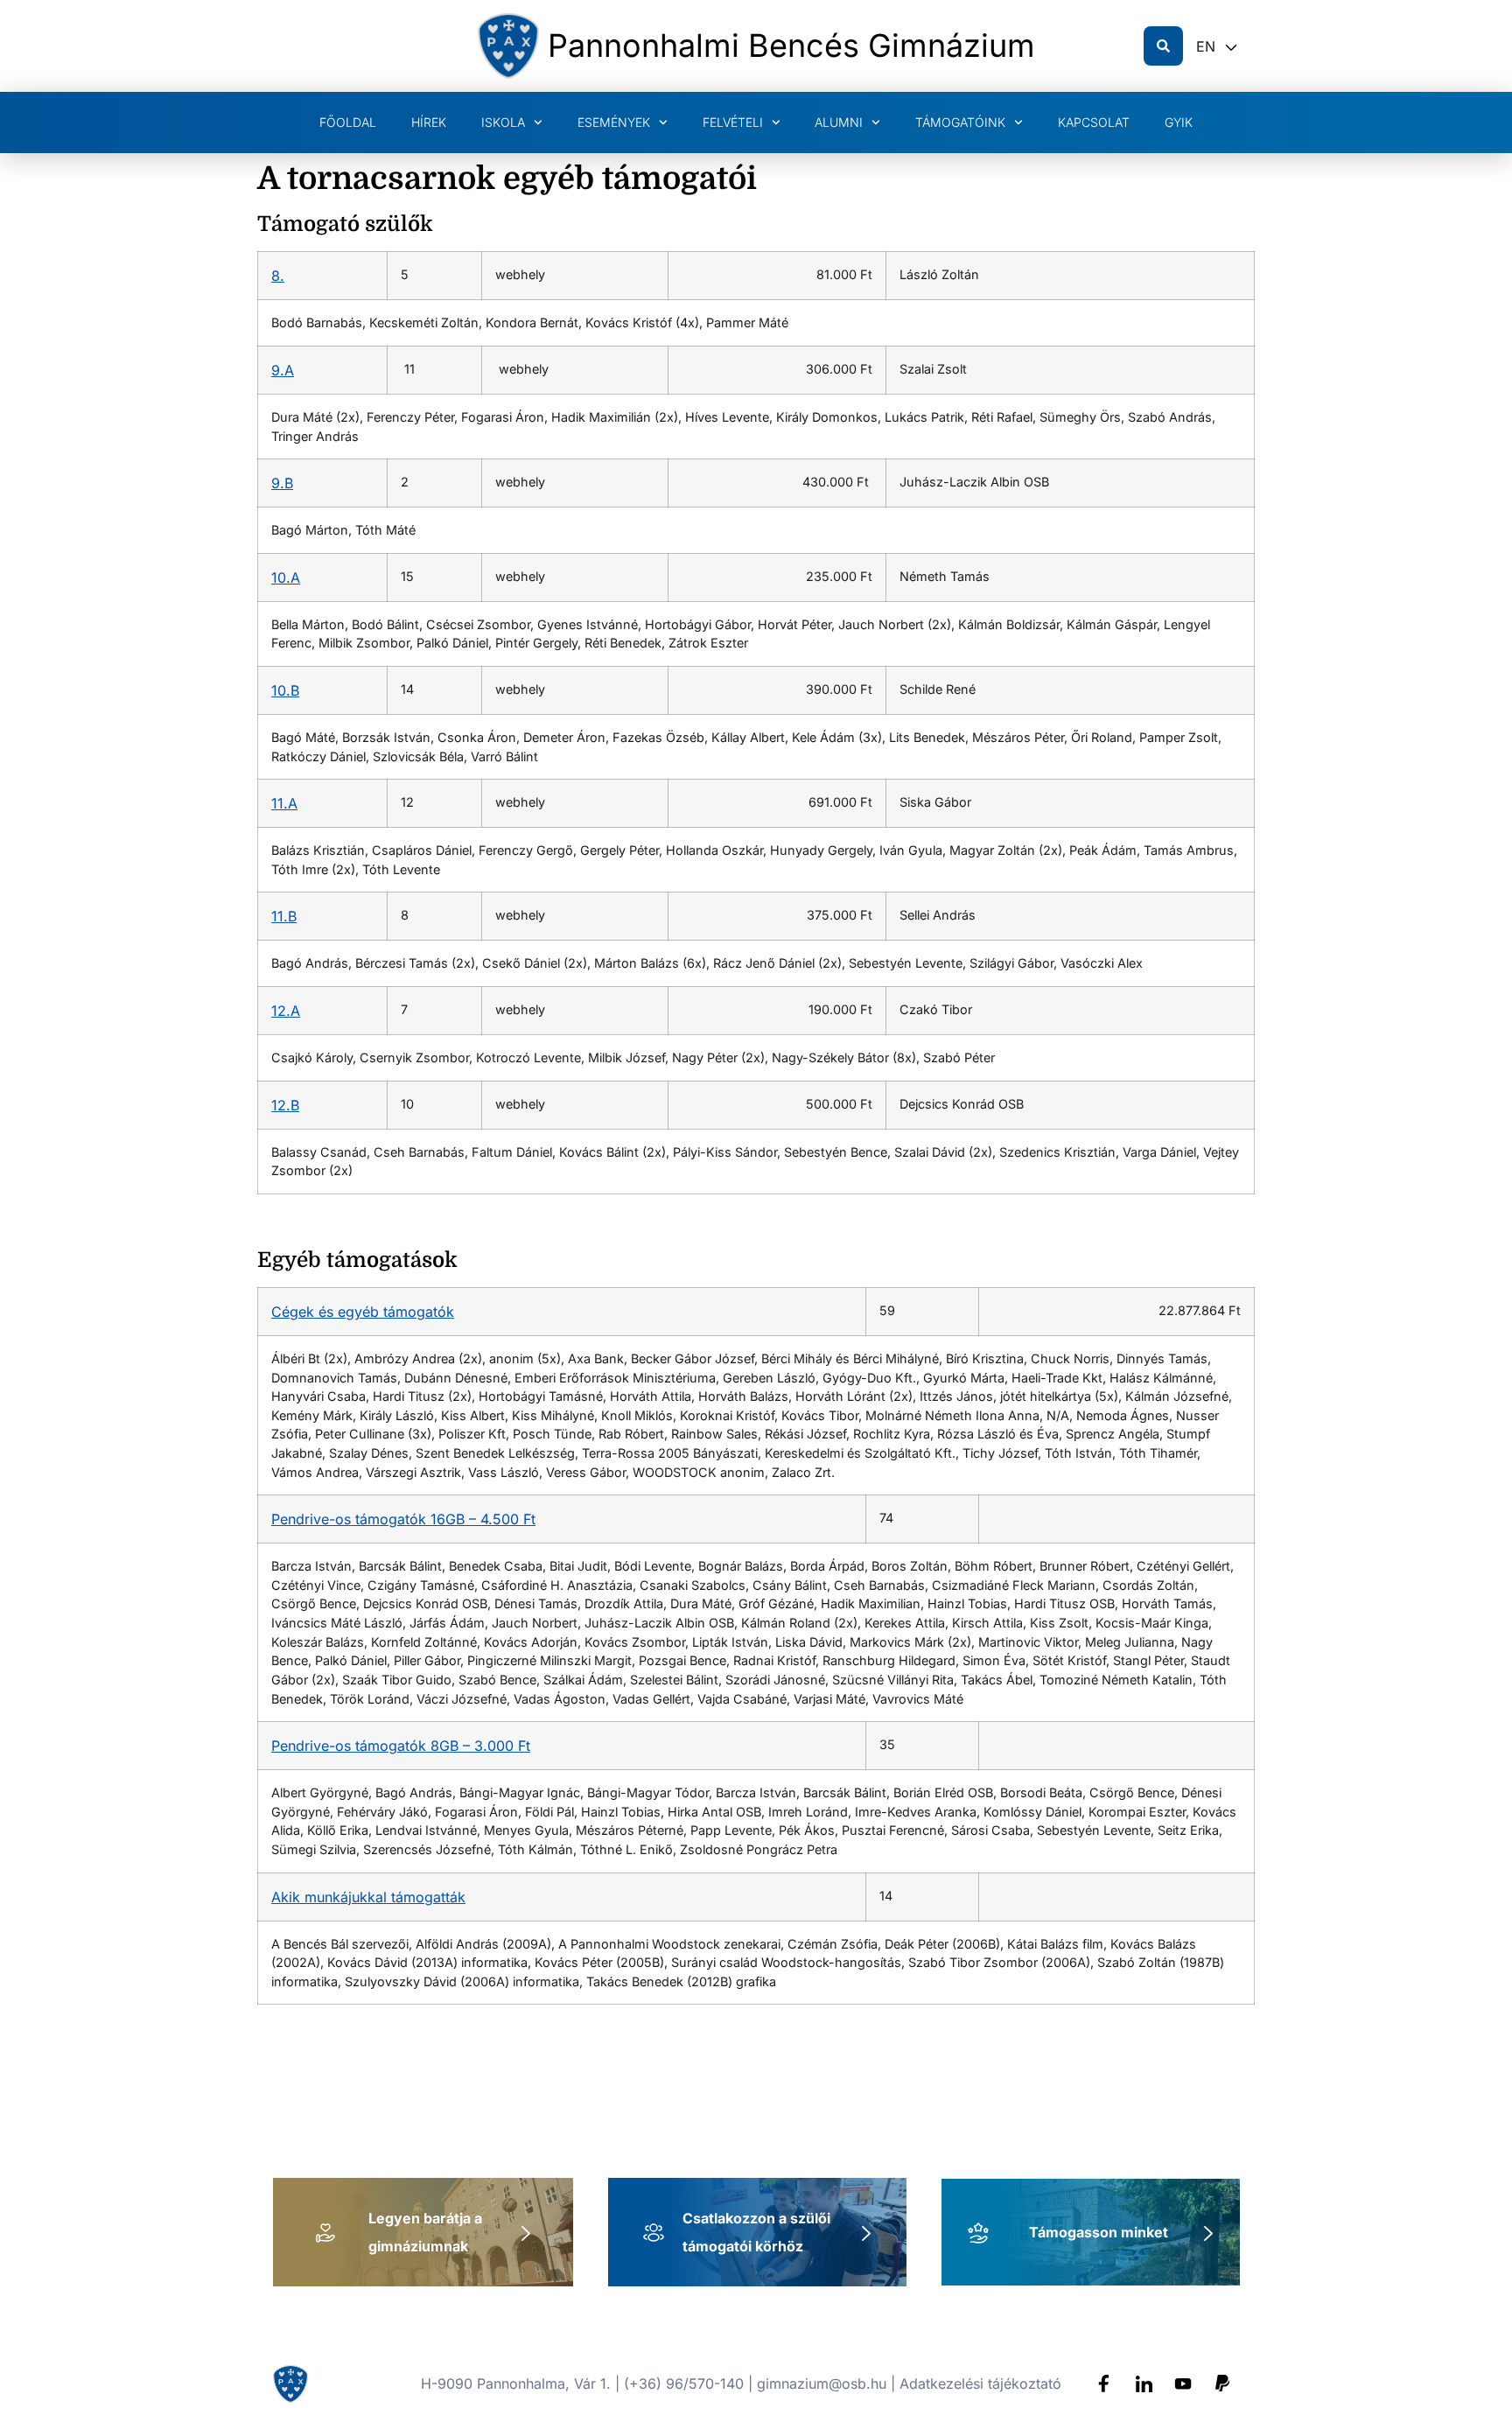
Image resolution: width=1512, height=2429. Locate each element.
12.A (286, 1011)
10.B (285, 690)
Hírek (429, 122)
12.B (285, 1105)
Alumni (839, 122)
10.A (286, 577)
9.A (283, 370)
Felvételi (733, 122)
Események (614, 122)
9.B (282, 483)
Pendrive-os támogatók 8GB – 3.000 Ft (401, 1746)
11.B (284, 916)
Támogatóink (960, 122)
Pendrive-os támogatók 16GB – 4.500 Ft (403, 1519)
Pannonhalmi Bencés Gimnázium (791, 45)
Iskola (503, 122)
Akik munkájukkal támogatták (368, 1897)
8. (278, 276)
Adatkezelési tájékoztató (980, 2383)
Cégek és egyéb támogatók (363, 1312)
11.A (284, 803)
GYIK (1179, 122)
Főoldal (348, 122)
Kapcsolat (1094, 122)
